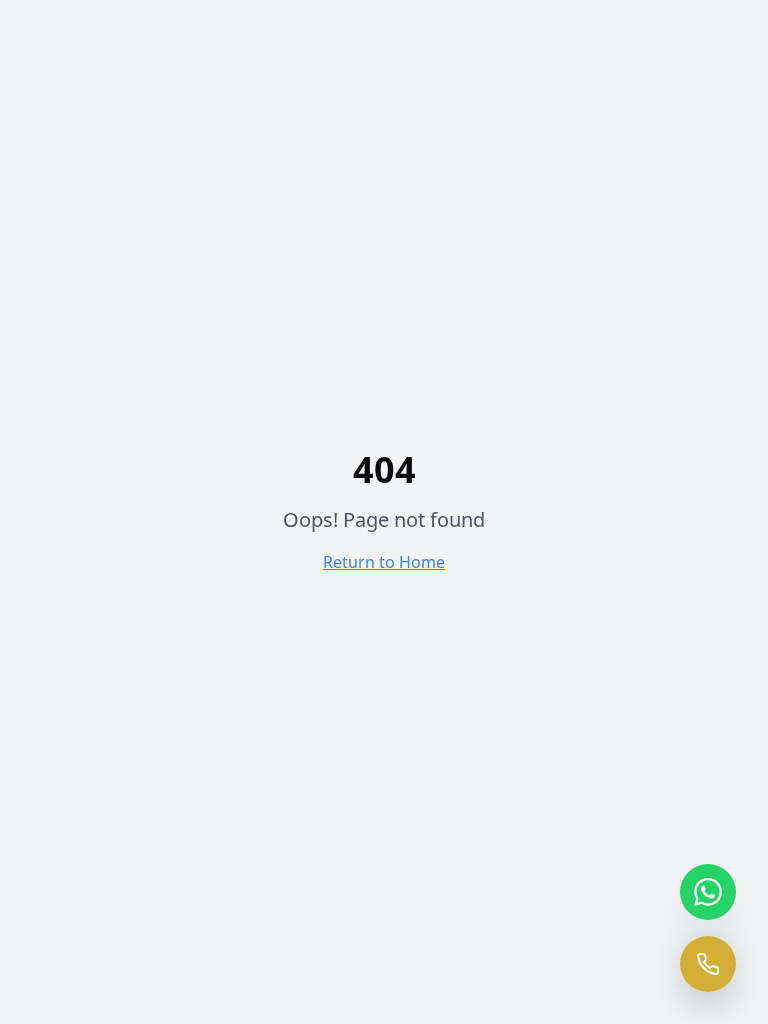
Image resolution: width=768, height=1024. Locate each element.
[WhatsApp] (708, 892)
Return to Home (384, 562)
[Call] (708, 964)
